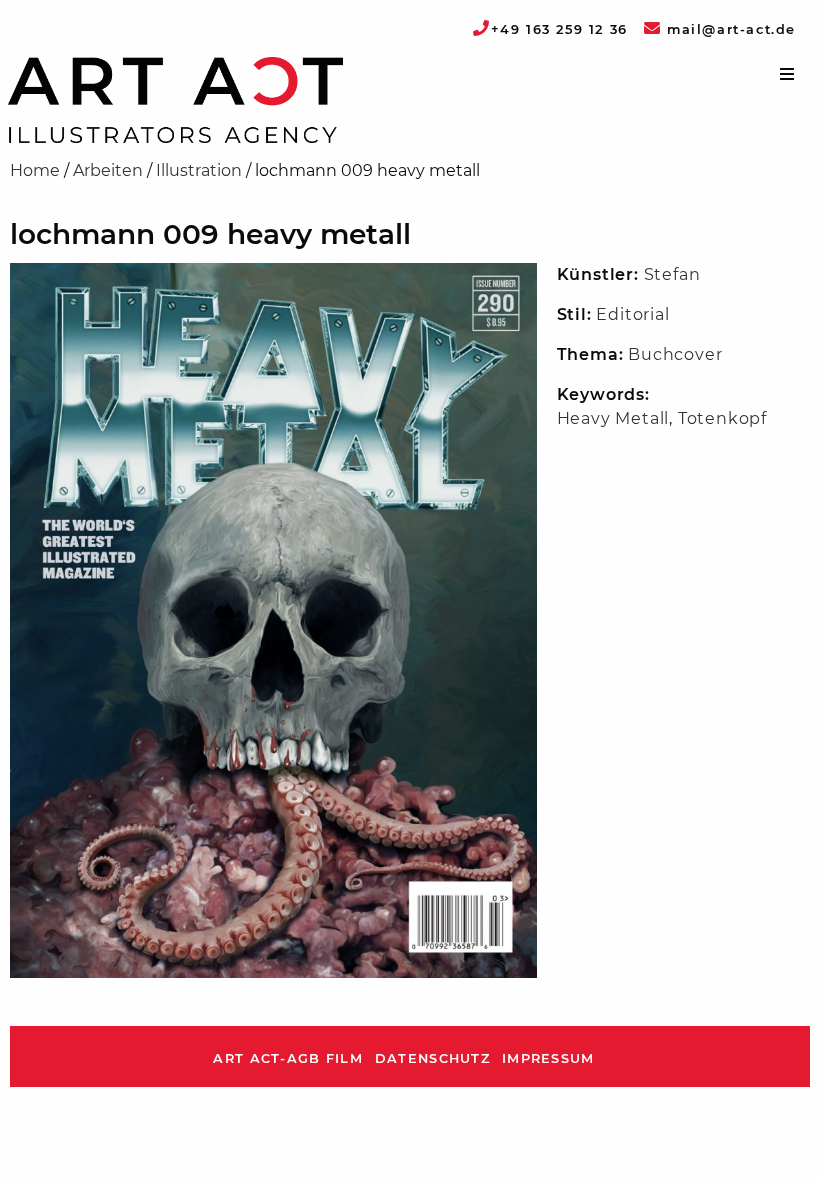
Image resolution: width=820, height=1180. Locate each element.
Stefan (672, 274)
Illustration (199, 170)
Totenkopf (722, 418)
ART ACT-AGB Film (287, 1058)
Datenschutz (432, 1058)
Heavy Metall (613, 418)
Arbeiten (108, 170)
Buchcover (675, 354)
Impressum (548, 1058)
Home (35, 170)
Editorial (632, 314)
